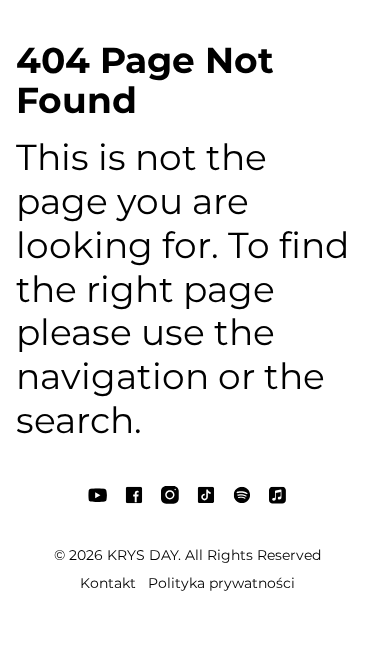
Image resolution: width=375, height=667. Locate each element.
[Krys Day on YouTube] (100, 32)
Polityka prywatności (221, 583)
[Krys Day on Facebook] (136, 32)
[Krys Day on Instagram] (172, 32)
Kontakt (108, 583)
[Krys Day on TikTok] (208, 32)
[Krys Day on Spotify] (244, 32)
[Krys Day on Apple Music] (280, 32)
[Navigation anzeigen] (40, 32)
